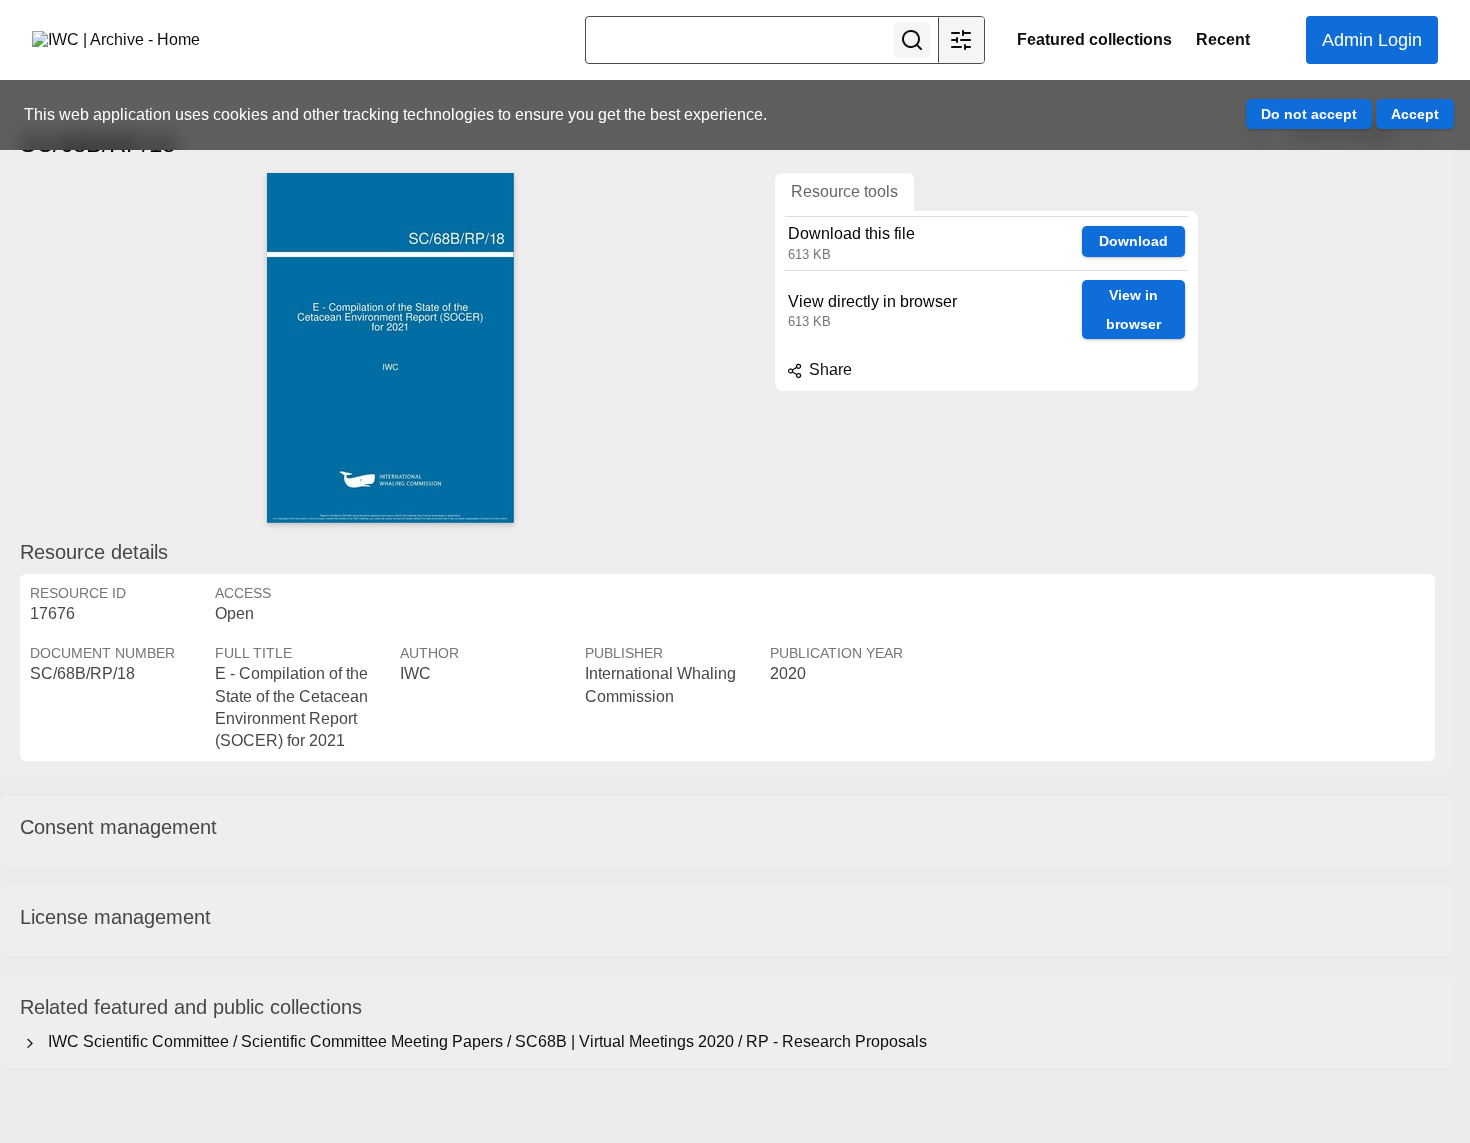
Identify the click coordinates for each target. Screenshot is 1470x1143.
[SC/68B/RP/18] (390, 348)
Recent (1223, 39)
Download (1133, 241)
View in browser (1133, 309)
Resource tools (844, 191)
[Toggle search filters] (961, 40)
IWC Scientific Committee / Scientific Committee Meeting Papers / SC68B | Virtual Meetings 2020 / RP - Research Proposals (483, 1041)
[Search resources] (912, 40)
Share (828, 369)
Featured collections (1094, 39)
